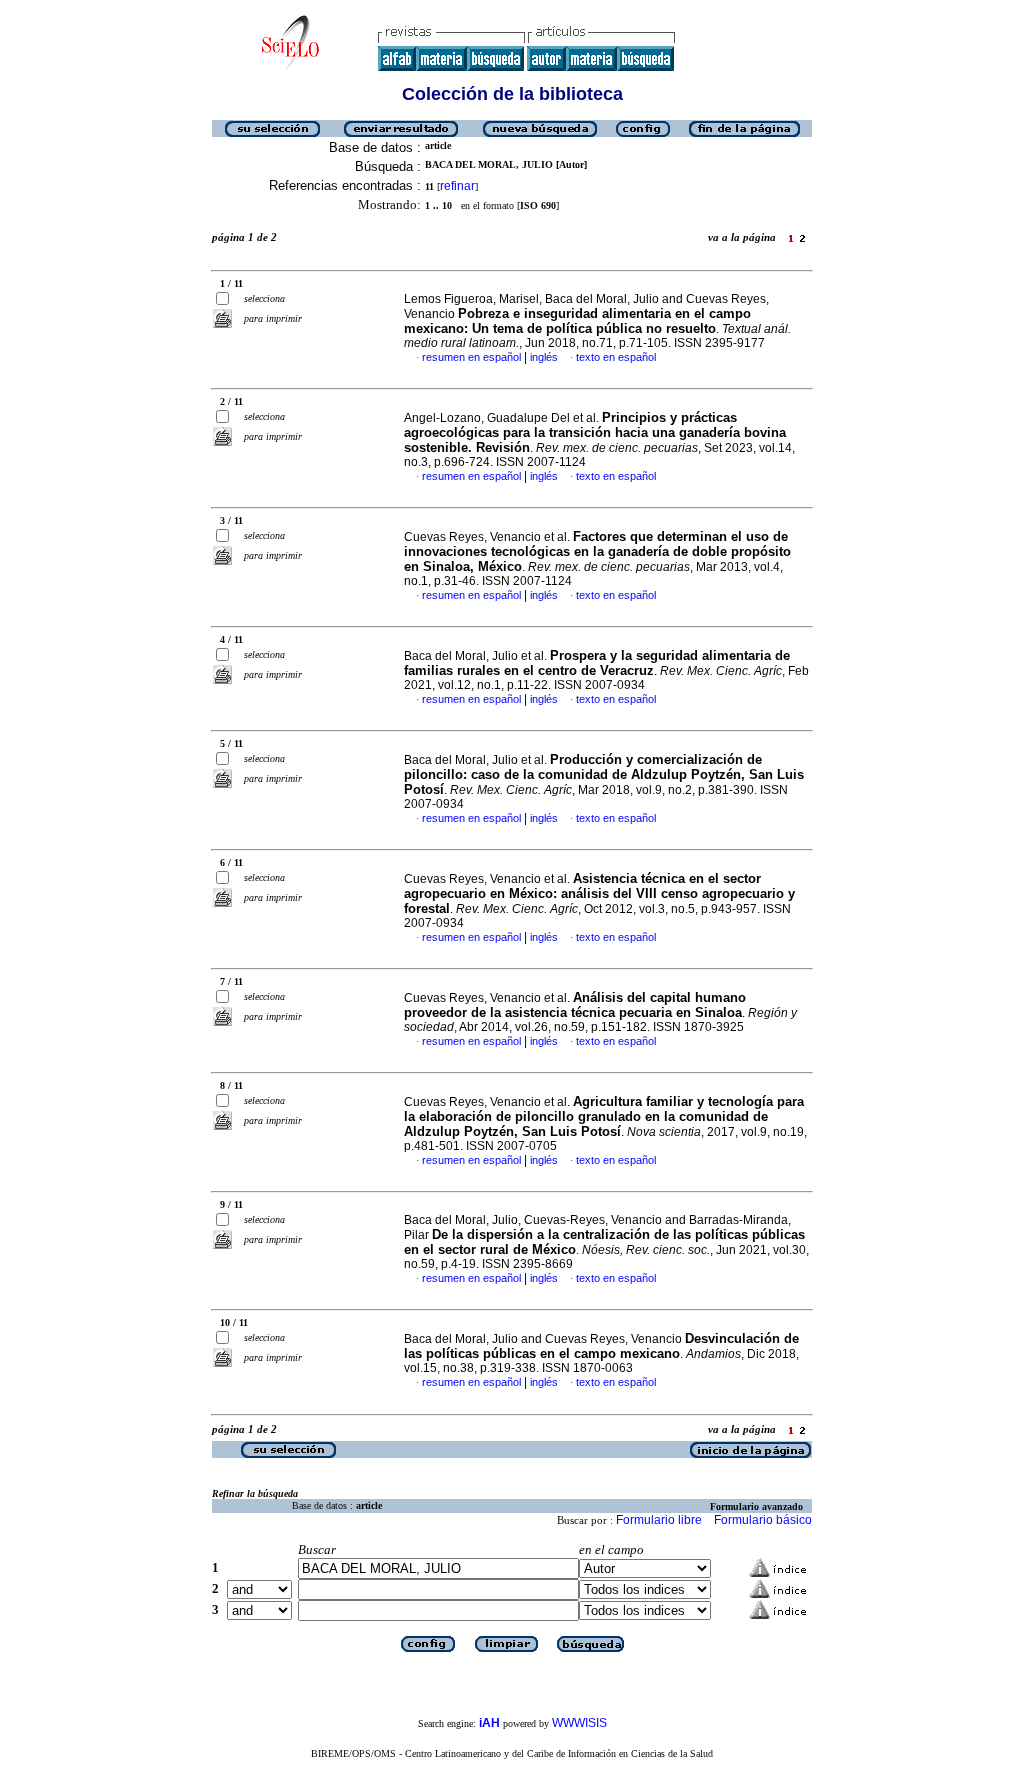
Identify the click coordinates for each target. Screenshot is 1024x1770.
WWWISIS (579, 1723)
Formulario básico (763, 1520)
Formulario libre (659, 1520)
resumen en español (471, 357)
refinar (457, 186)
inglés (544, 357)
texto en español (616, 357)
